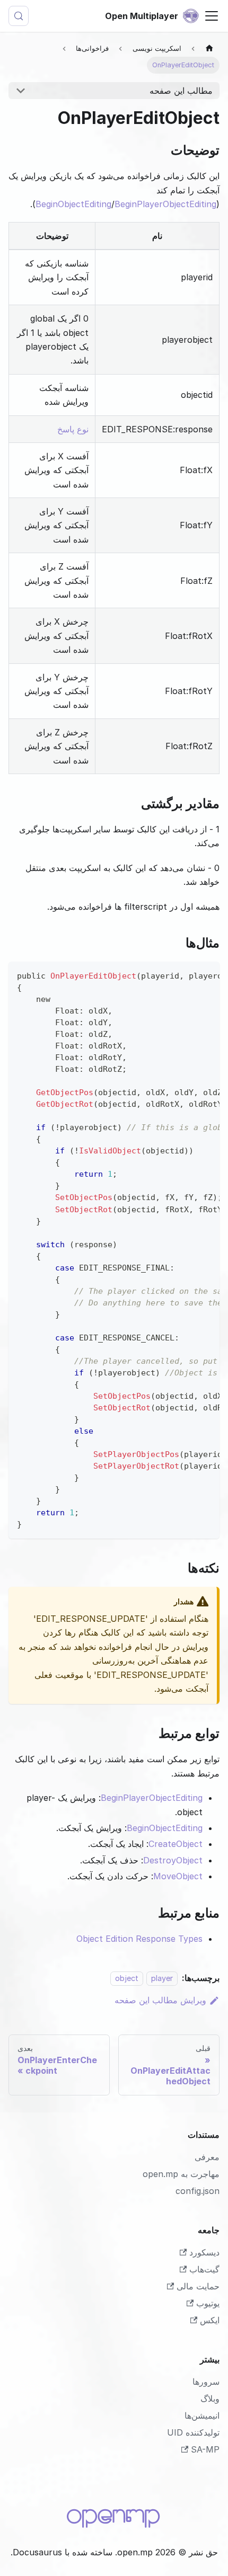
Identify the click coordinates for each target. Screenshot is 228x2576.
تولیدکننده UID (193, 2432)
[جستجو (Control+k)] (19, 16)
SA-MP (205, 2449)
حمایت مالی (198, 2286)
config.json (198, 2191)
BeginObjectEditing (73, 204)
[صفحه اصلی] (209, 48)
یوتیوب (208, 2303)
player (162, 1978)
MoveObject (178, 1876)
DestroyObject (173, 1860)
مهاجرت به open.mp (181, 2174)
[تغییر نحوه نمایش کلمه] (187, 975)
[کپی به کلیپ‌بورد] (207, 975)
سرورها (206, 2382)
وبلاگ (210, 2399)
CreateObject (176, 1844)
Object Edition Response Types (139, 1939)
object (127, 1978)
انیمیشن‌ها (202, 2415)
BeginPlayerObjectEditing (165, 204)
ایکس (210, 2320)
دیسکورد (204, 2252)
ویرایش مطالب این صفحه (160, 2000)
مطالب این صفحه (181, 91)
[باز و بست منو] (212, 16)
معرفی (207, 2157)
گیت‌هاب (204, 2269)
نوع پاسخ (73, 429)
